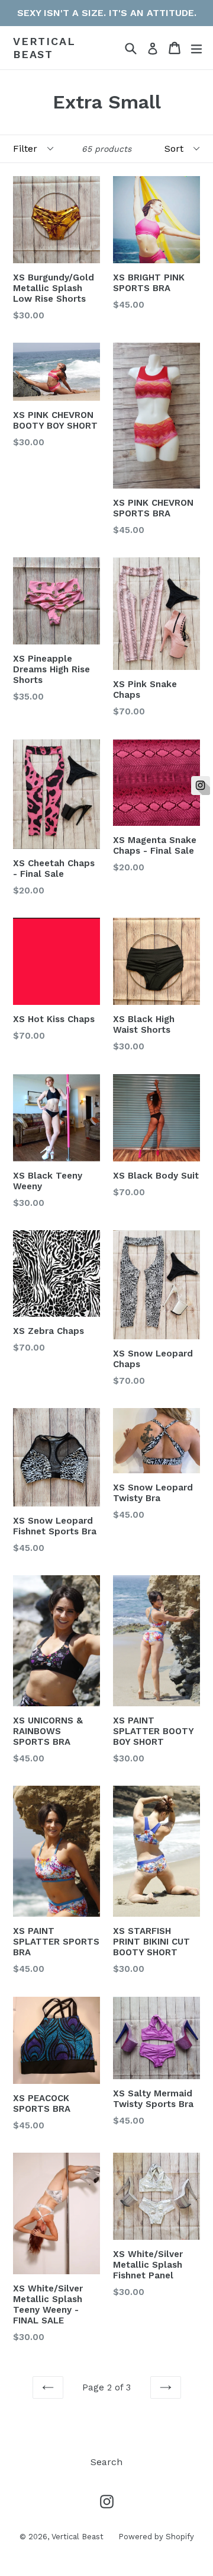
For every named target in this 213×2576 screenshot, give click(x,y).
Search (106, 2462)
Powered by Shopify (156, 2537)
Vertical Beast (44, 48)
